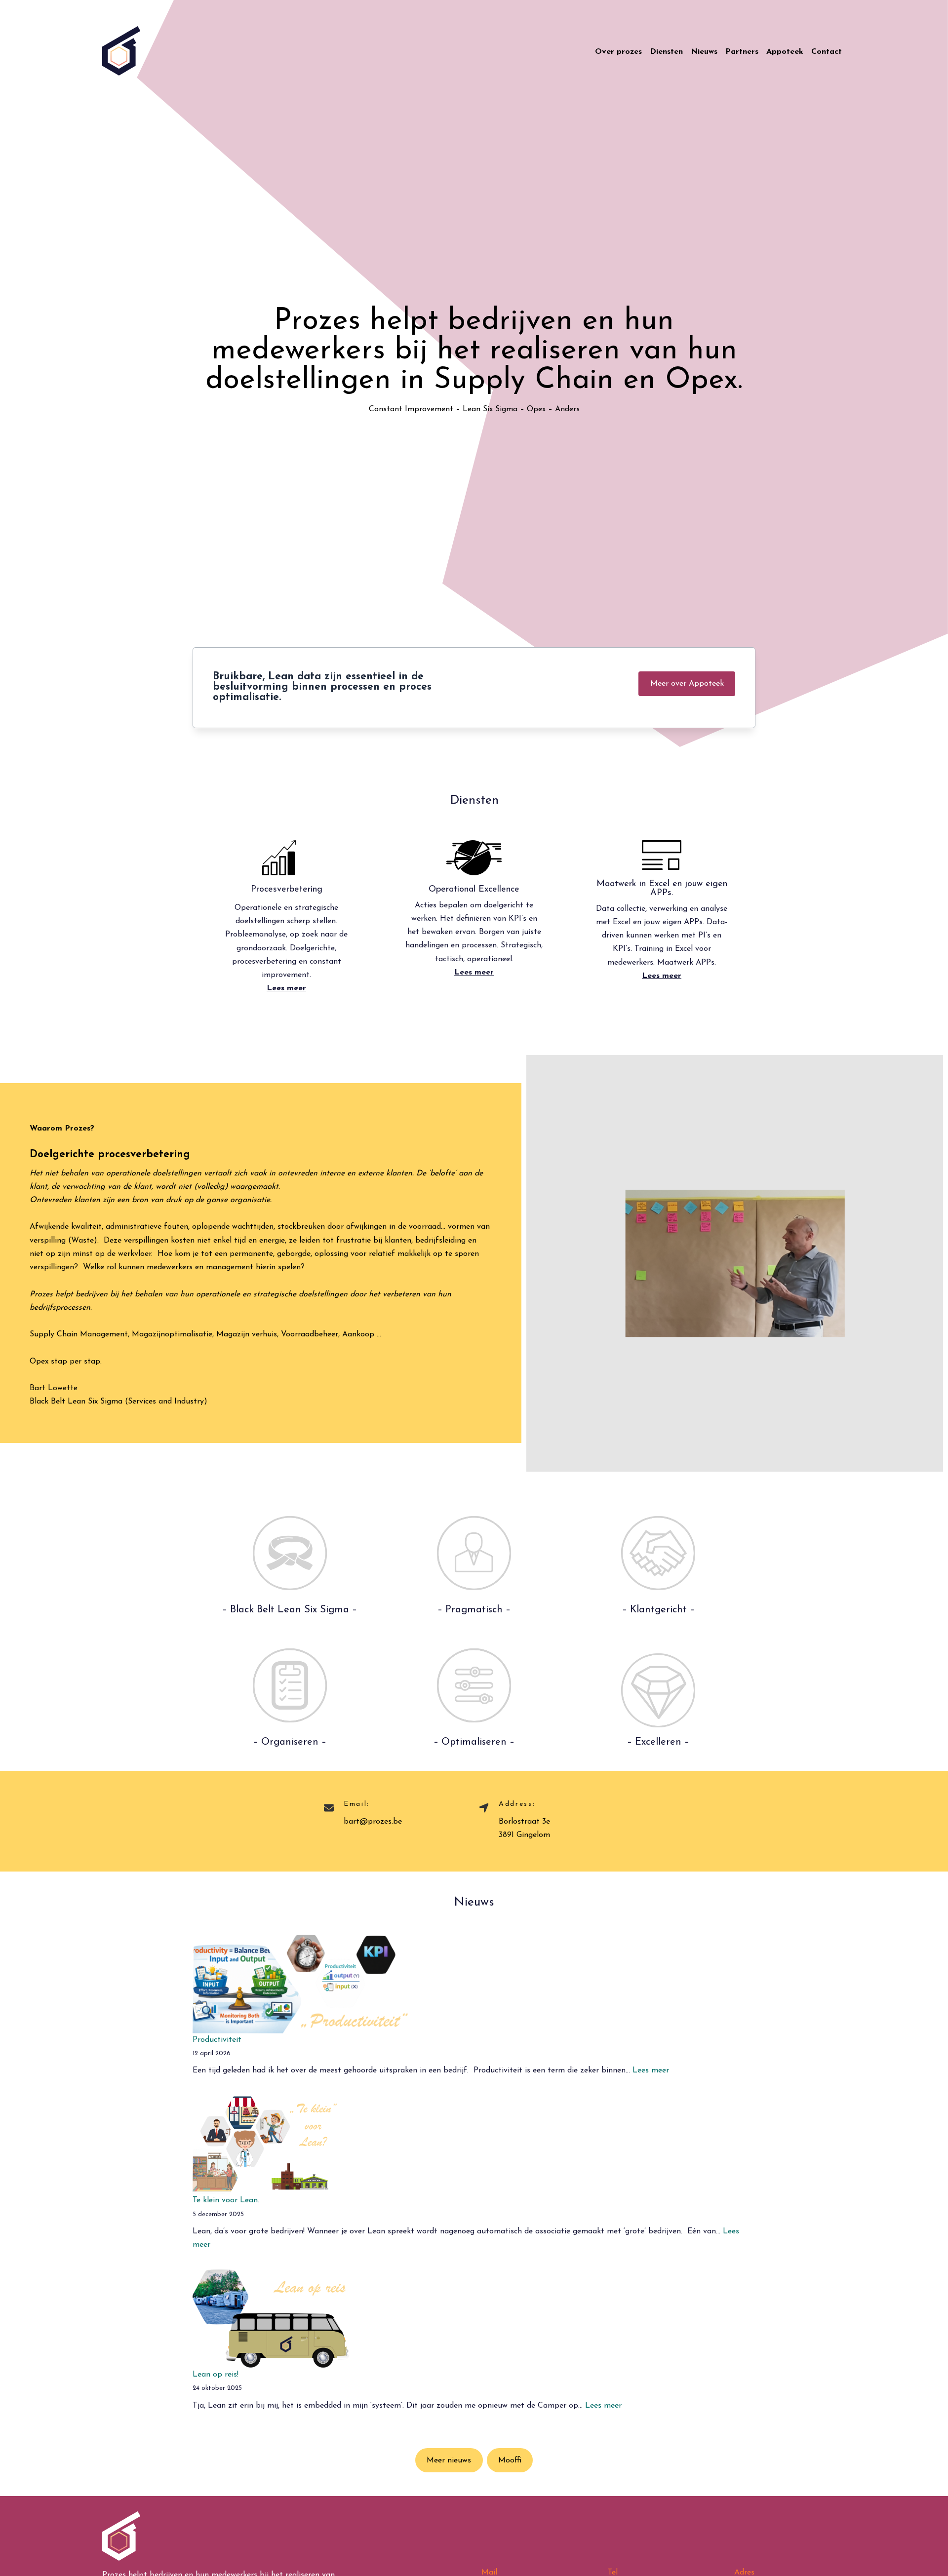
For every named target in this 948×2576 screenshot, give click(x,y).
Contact (827, 52)
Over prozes (618, 52)
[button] (687, 683)
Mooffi (510, 2460)
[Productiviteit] (300, 1984)
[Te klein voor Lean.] (265, 2145)
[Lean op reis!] (271, 2319)
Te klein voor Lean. (226, 2200)
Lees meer (651, 2070)
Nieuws (704, 52)
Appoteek (785, 52)
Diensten (666, 52)
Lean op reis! (216, 2375)
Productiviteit (217, 2040)
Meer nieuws (449, 2460)
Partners (742, 52)
